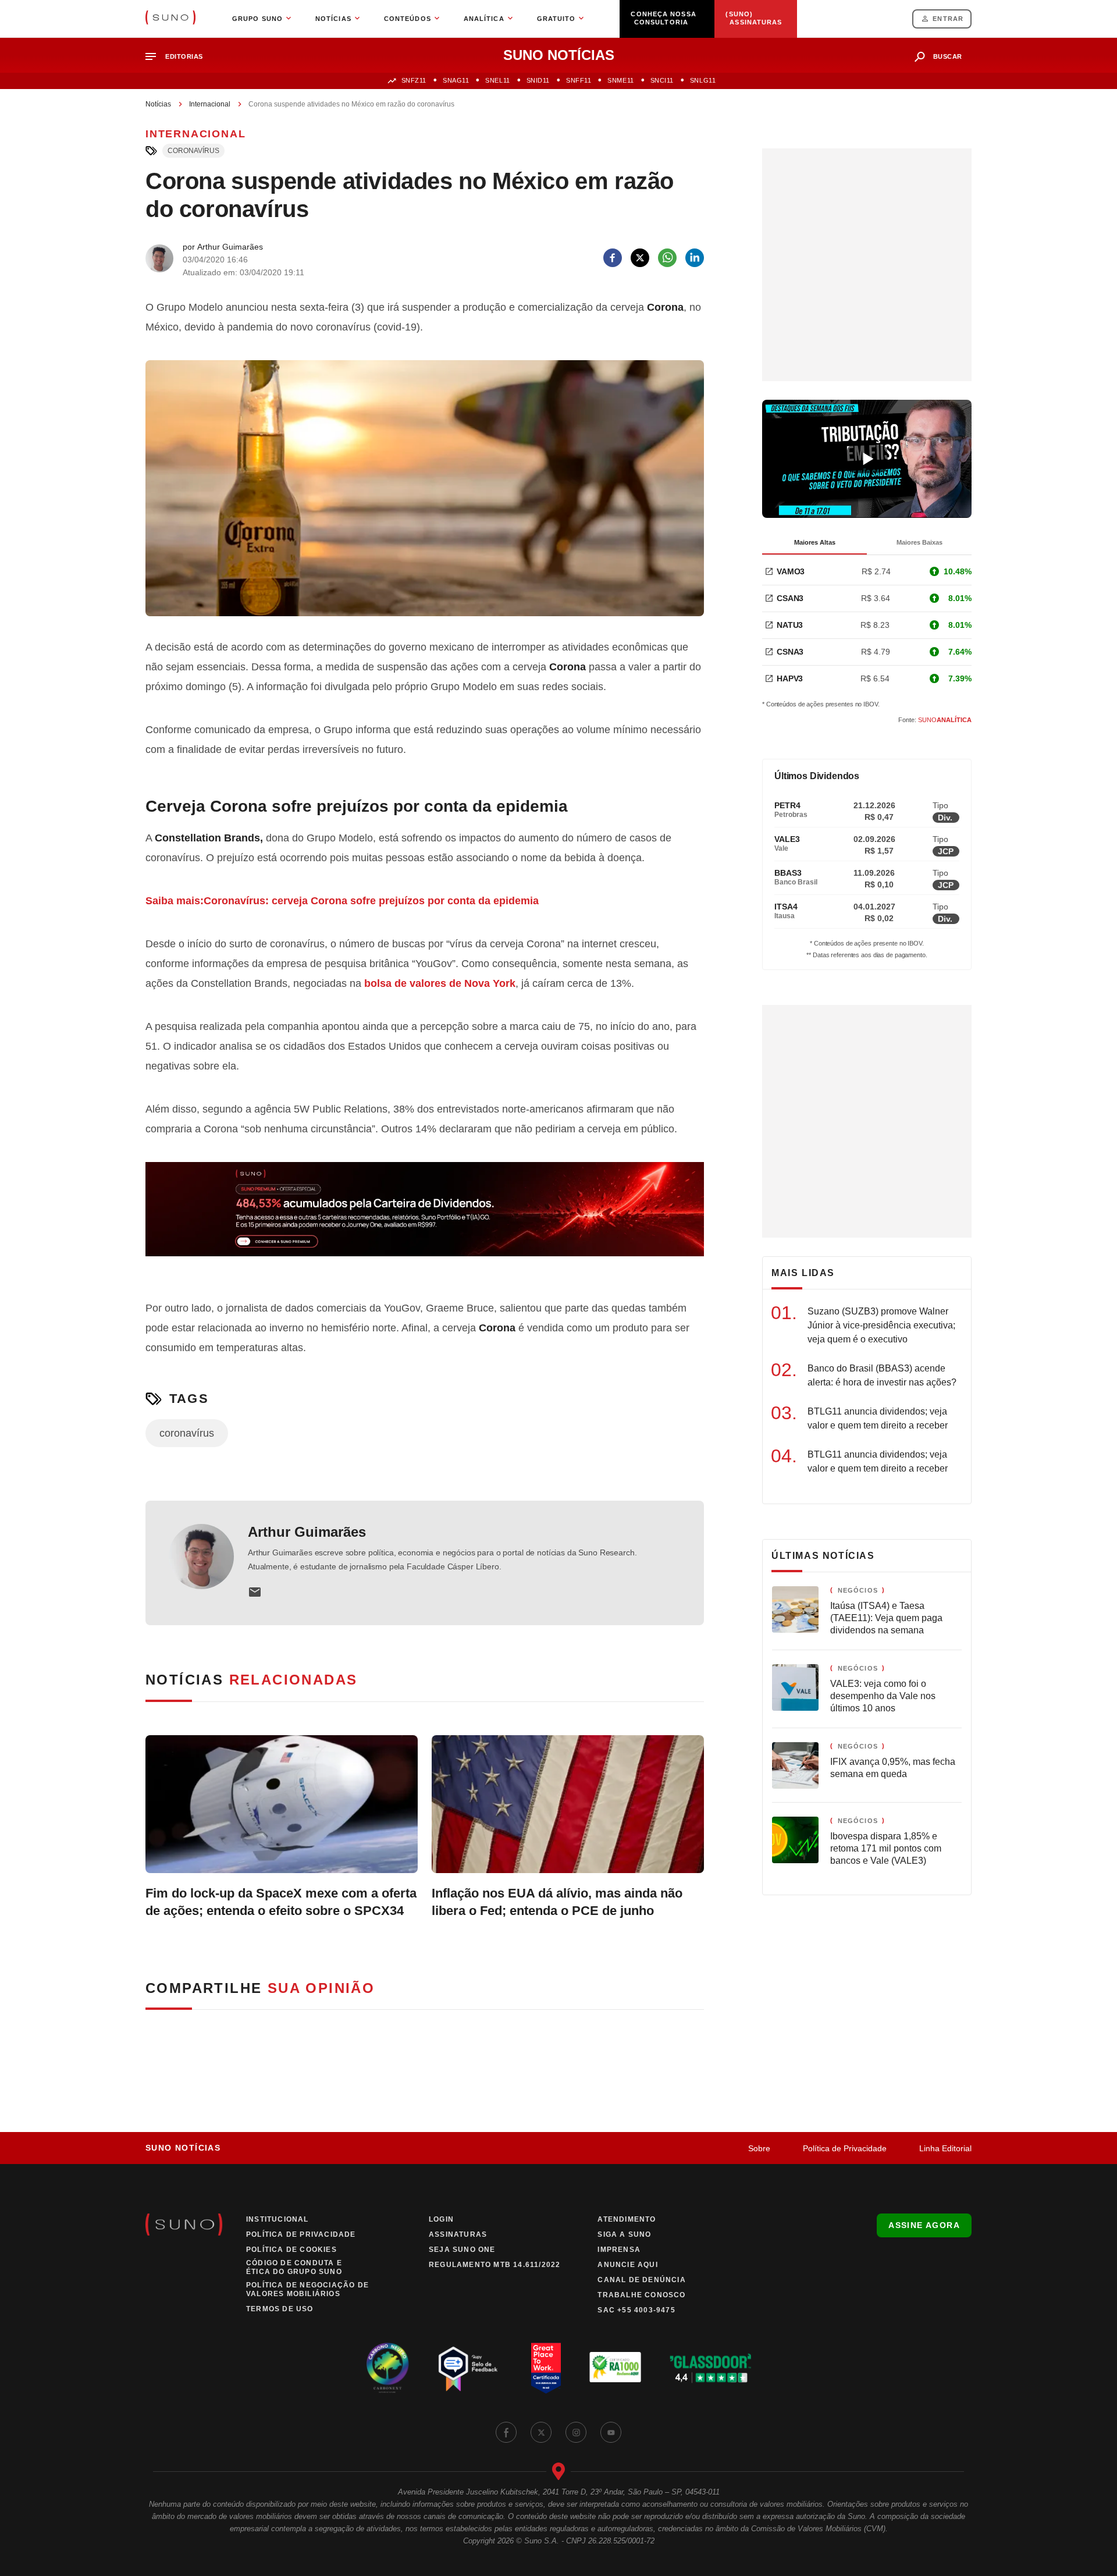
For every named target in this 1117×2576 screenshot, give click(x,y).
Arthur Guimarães (307, 1532)
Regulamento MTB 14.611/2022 (495, 2265)
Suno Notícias (183, 2148)
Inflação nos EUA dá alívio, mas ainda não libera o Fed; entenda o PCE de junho (557, 1902)
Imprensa (619, 2250)
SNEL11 (497, 80)
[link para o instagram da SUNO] (576, 2432)
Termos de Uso (280, 2309)
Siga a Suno (624, 2234)
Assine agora (924, 2225)
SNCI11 (662, 80)
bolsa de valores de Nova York (440, 983)
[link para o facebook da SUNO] (506, 2432)
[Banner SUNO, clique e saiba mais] (425, 1218)
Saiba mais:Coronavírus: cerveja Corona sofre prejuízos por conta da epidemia (342, 901)
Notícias (158, 104)
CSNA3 (790, 652)
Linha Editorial (945, 2148)
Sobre (759, 2148)
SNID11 (538, 80)
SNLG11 (703, 80)
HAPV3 (790, 678)
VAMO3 (791, 571)
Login (441, 2219)
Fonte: (935, 720)
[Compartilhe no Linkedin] (695, 258)
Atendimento (627, 2219)
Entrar (948, 19)
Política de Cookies (291, 2250)
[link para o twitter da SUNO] (541, 2432)
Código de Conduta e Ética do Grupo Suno (294, 2267)
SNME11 (620, 80)
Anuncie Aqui (627, 2265)
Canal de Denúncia (641, 2280)
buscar (948, 56)
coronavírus (193, 151)
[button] (179, 57)
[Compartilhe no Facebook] (613, 258)
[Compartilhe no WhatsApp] (667, 258)
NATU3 (790, 625)
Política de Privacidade (845, 2148)
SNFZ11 (414, 80)
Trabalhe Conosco (641, 2295)
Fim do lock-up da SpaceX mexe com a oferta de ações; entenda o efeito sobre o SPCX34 (281, 1902)
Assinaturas (458, 2234)
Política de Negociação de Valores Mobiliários (307, 2289)
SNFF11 (579, 80)
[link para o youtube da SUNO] (611, 2432)
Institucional (278, 2219)
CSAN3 (790, 598)
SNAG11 (456, 80)
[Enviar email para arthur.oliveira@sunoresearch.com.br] (255, 1592)
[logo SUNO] (170, 19)
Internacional (210, 104)
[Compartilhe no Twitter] (640, 258)
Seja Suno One (462, 2250)
